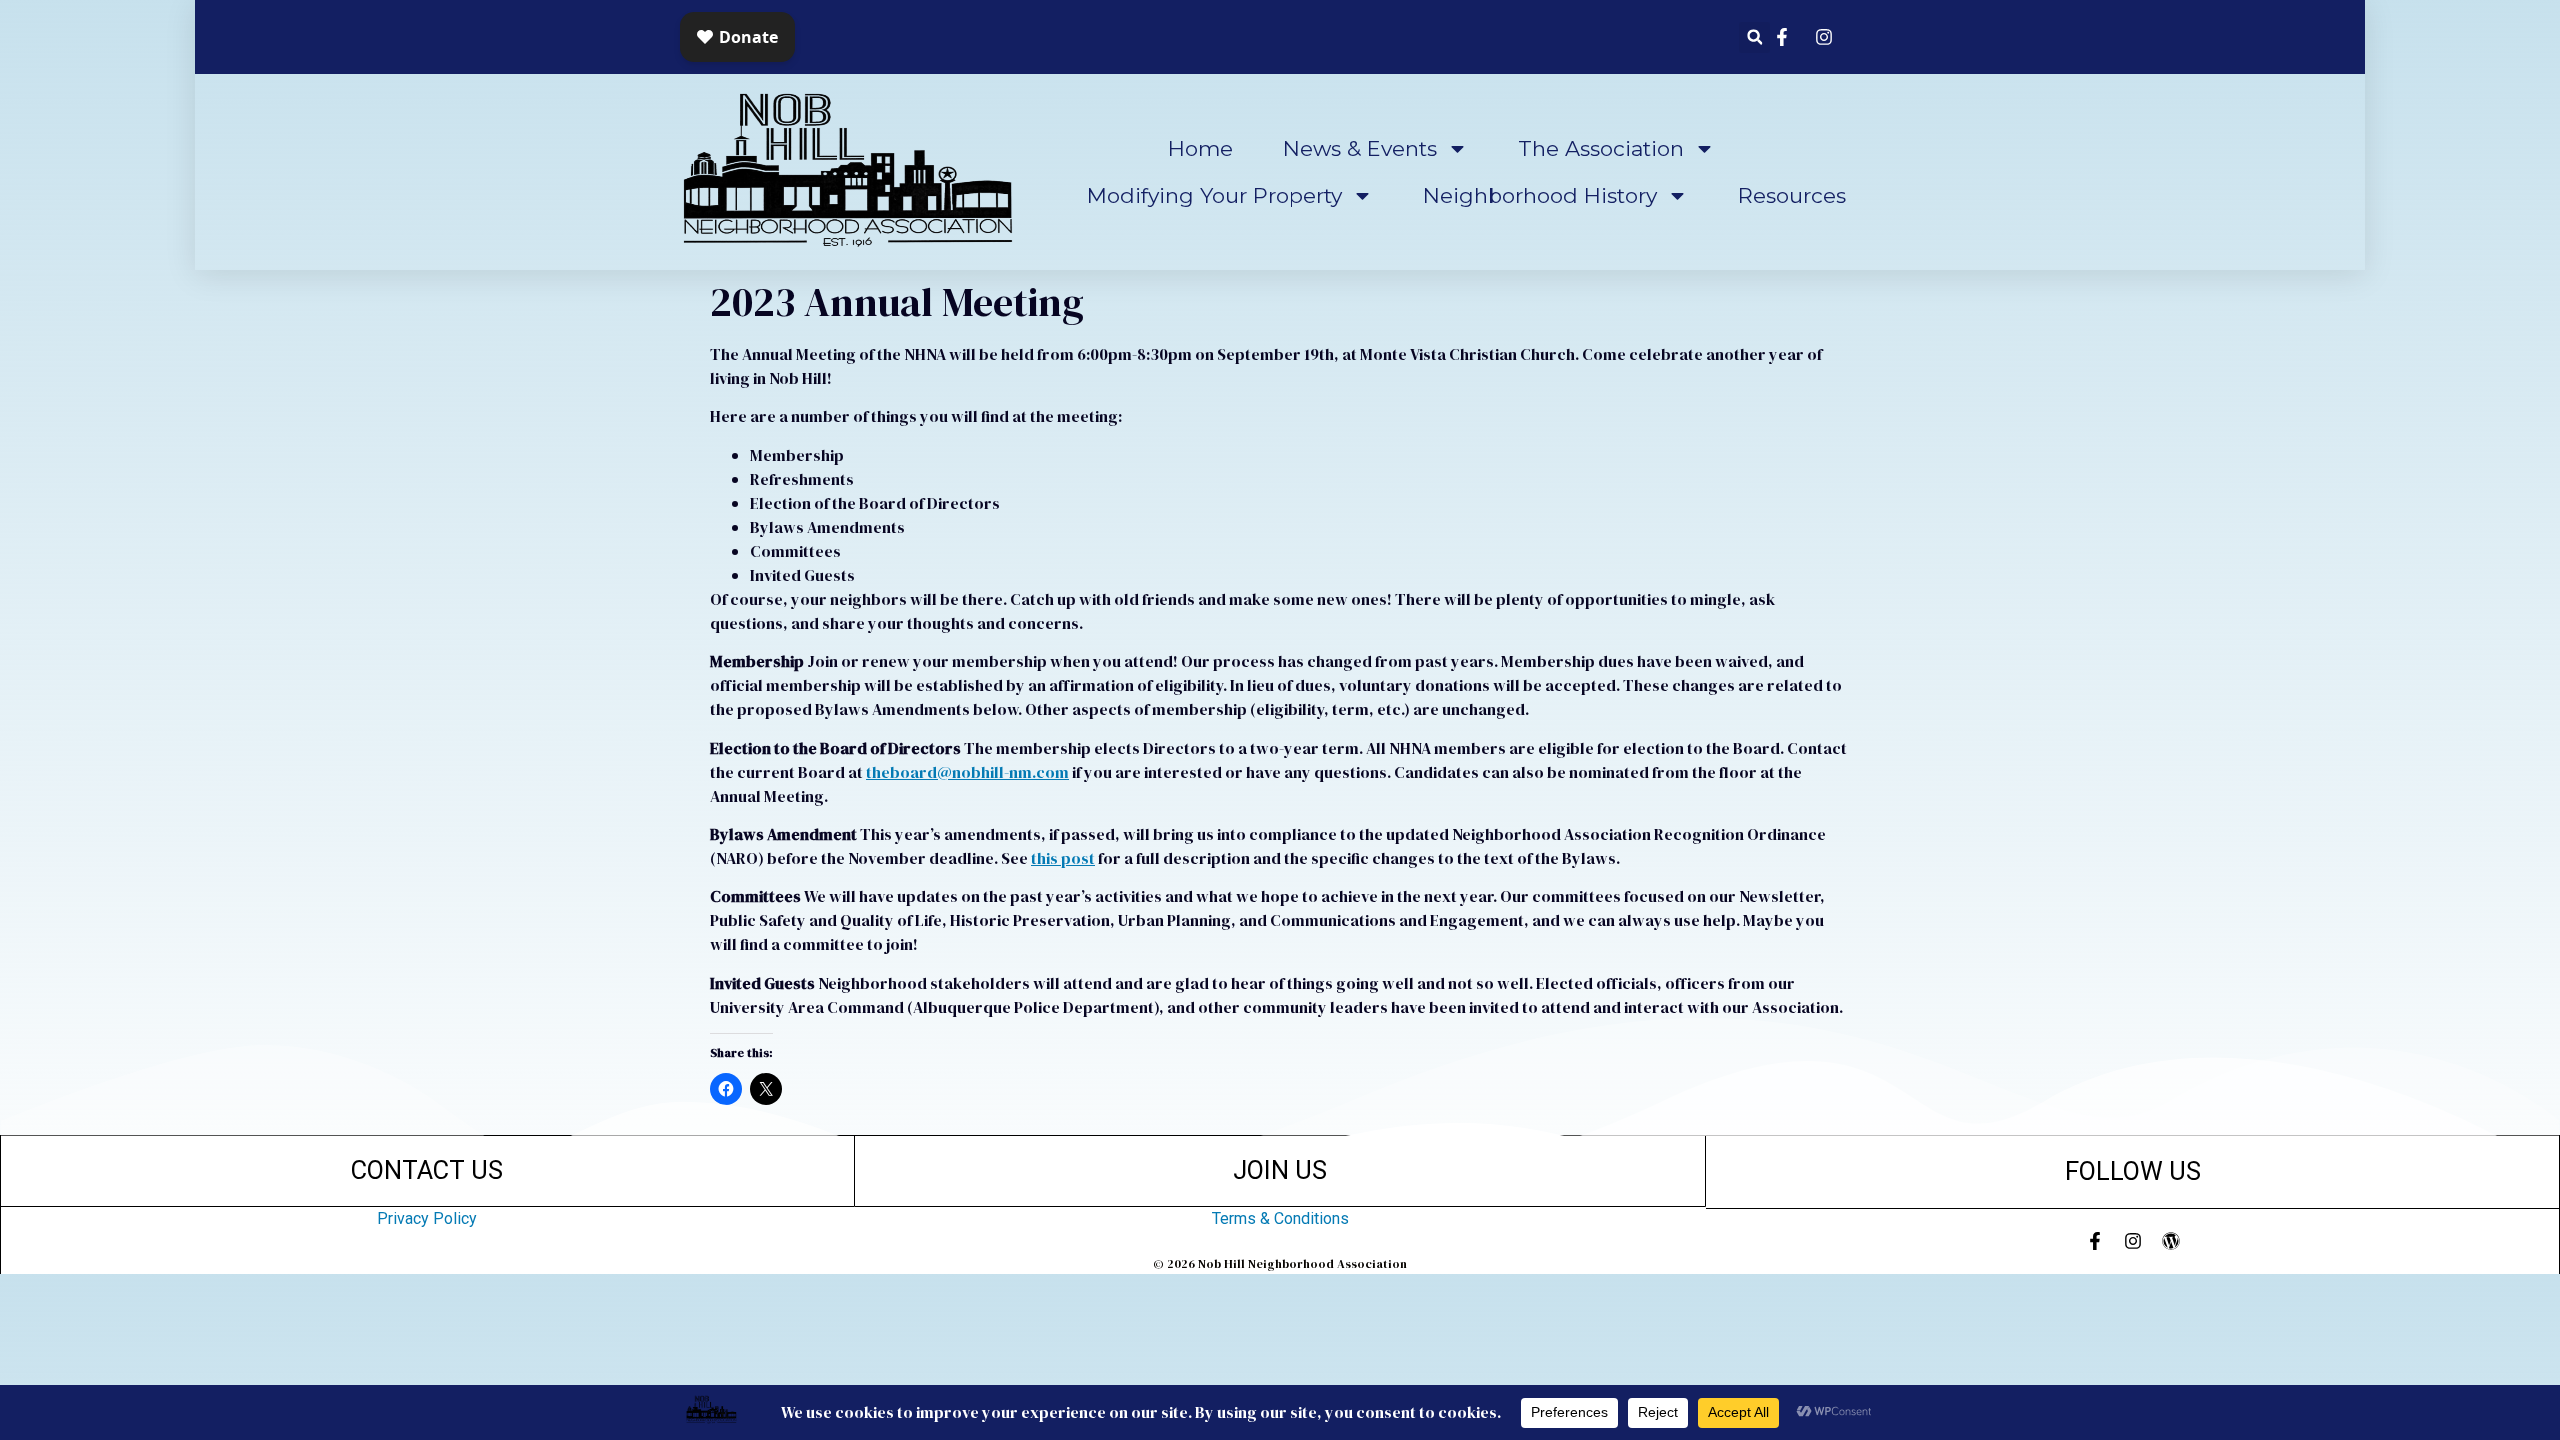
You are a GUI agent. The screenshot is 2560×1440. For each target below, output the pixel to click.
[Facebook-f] (2095, 1241)
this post (1063, 858)
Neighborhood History (1540, 195)
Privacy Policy (427, 1218)
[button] (1754, 37)
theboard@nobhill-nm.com (967, 772)
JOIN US (1280, 1170)
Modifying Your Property (1214, 195)
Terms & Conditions (1280, 1218)
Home (1200, 148)
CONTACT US (427, 1170)
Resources (1792, 195)
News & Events (1360, 148)
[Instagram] (2133, 1241)
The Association (1601, 148)
